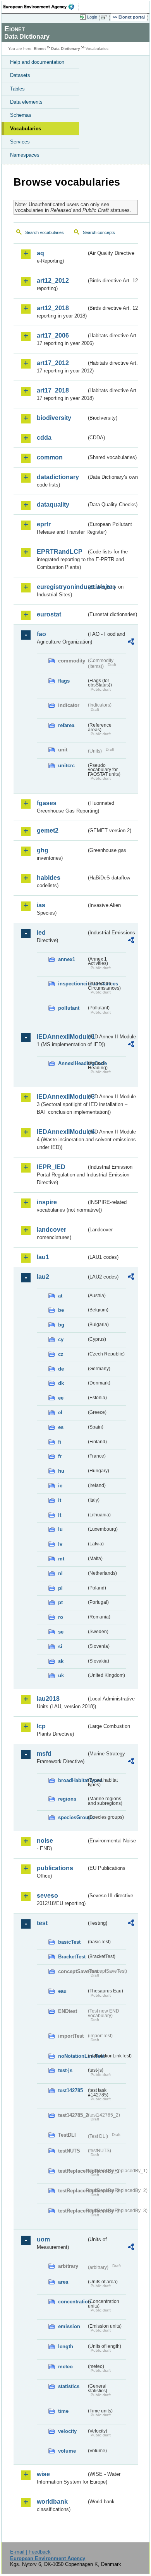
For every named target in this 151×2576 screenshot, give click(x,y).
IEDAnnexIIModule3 (62, 1097)
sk (61, 1661)
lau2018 (48, 1699)
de (61, 1369)
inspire (47, 1202)
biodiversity (54, 418)
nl (60, 1573)
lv (60, 1544)
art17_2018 (53, 390)
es (61, 1427)
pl (60, 1588)
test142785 (70, 2090)
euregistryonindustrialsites (62, 587)
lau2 (43, 1277)
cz (61, 1354)
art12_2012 (53, 281)
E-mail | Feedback (30, 2552)
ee (61, 1398)
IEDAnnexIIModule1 (62, 1037)
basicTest (69, 1942)
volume (67, 2451)
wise (43, 2474)
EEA (41, 7)
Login (92, 17)
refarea (66, 725)
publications (55, 1868)
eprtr (44, 524)
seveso (47, 1896)
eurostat (49, 614)
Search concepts (99, 232)
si (60, 1646)
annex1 (67, 959)
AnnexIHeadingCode (72, 1063)
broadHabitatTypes (72, 1780)
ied (41, 933)
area (63, 2282)
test (42, 1923)
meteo (65, 2367)
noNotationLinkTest (72, 2056)
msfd (44, 1754)
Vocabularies (26, 129)
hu (61, 1471)
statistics (69, 2386)
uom (43, 2239)
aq (40, 253)
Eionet (40, 49)
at (60, 1296)
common (50, 457)
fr (60, 1456)
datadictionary (58, 477)
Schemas (21, 115)
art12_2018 (53, 308)
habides (49, 878)
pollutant (69, 1008)
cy (61, 1339)
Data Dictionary (66, 49)
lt (60, 1515)
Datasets (20, 75)
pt (60, 1602)
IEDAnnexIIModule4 (62, 1132)
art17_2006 (53, 335)
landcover (51, 1230)
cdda (44, 438)
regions (67, 1799)
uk (61, 1676)
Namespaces (25, 155)
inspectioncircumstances (72, 984)
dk (61, 1383)
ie (60, 1486)
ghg (43, 850)
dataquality (53, 504)
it (60, 1500)
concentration (72, 2302)
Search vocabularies (45, 232)
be (61, 1310)
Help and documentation (37, 62)
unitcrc (66, 766)
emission (69, 2326)
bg (61, 1325)
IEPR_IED (51, 1167)
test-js (65, 2070)
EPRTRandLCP (60, 552)
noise (45, 1841)
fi (60, 1442)
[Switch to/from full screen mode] (105, 17)
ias (41, 905)
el (60, 1413)
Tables (17, 89)
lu (60, 1529)
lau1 (43, 1257)
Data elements (26, 102)
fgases (47, 803)
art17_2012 (53, 363)
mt (61, 1559)
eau (62, 1991)
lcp (41, 1726)
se (61, 1632)
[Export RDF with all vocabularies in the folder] (131, 643)
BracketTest (72, 1957)
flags (64, 681)
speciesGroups (72, 1817)
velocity (67, 2431)
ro (61, 1617)
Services (20, 142)
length (66, 2346)
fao (41, 634)
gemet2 (48, 830)
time (63, 2411)
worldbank (52, 2502)
